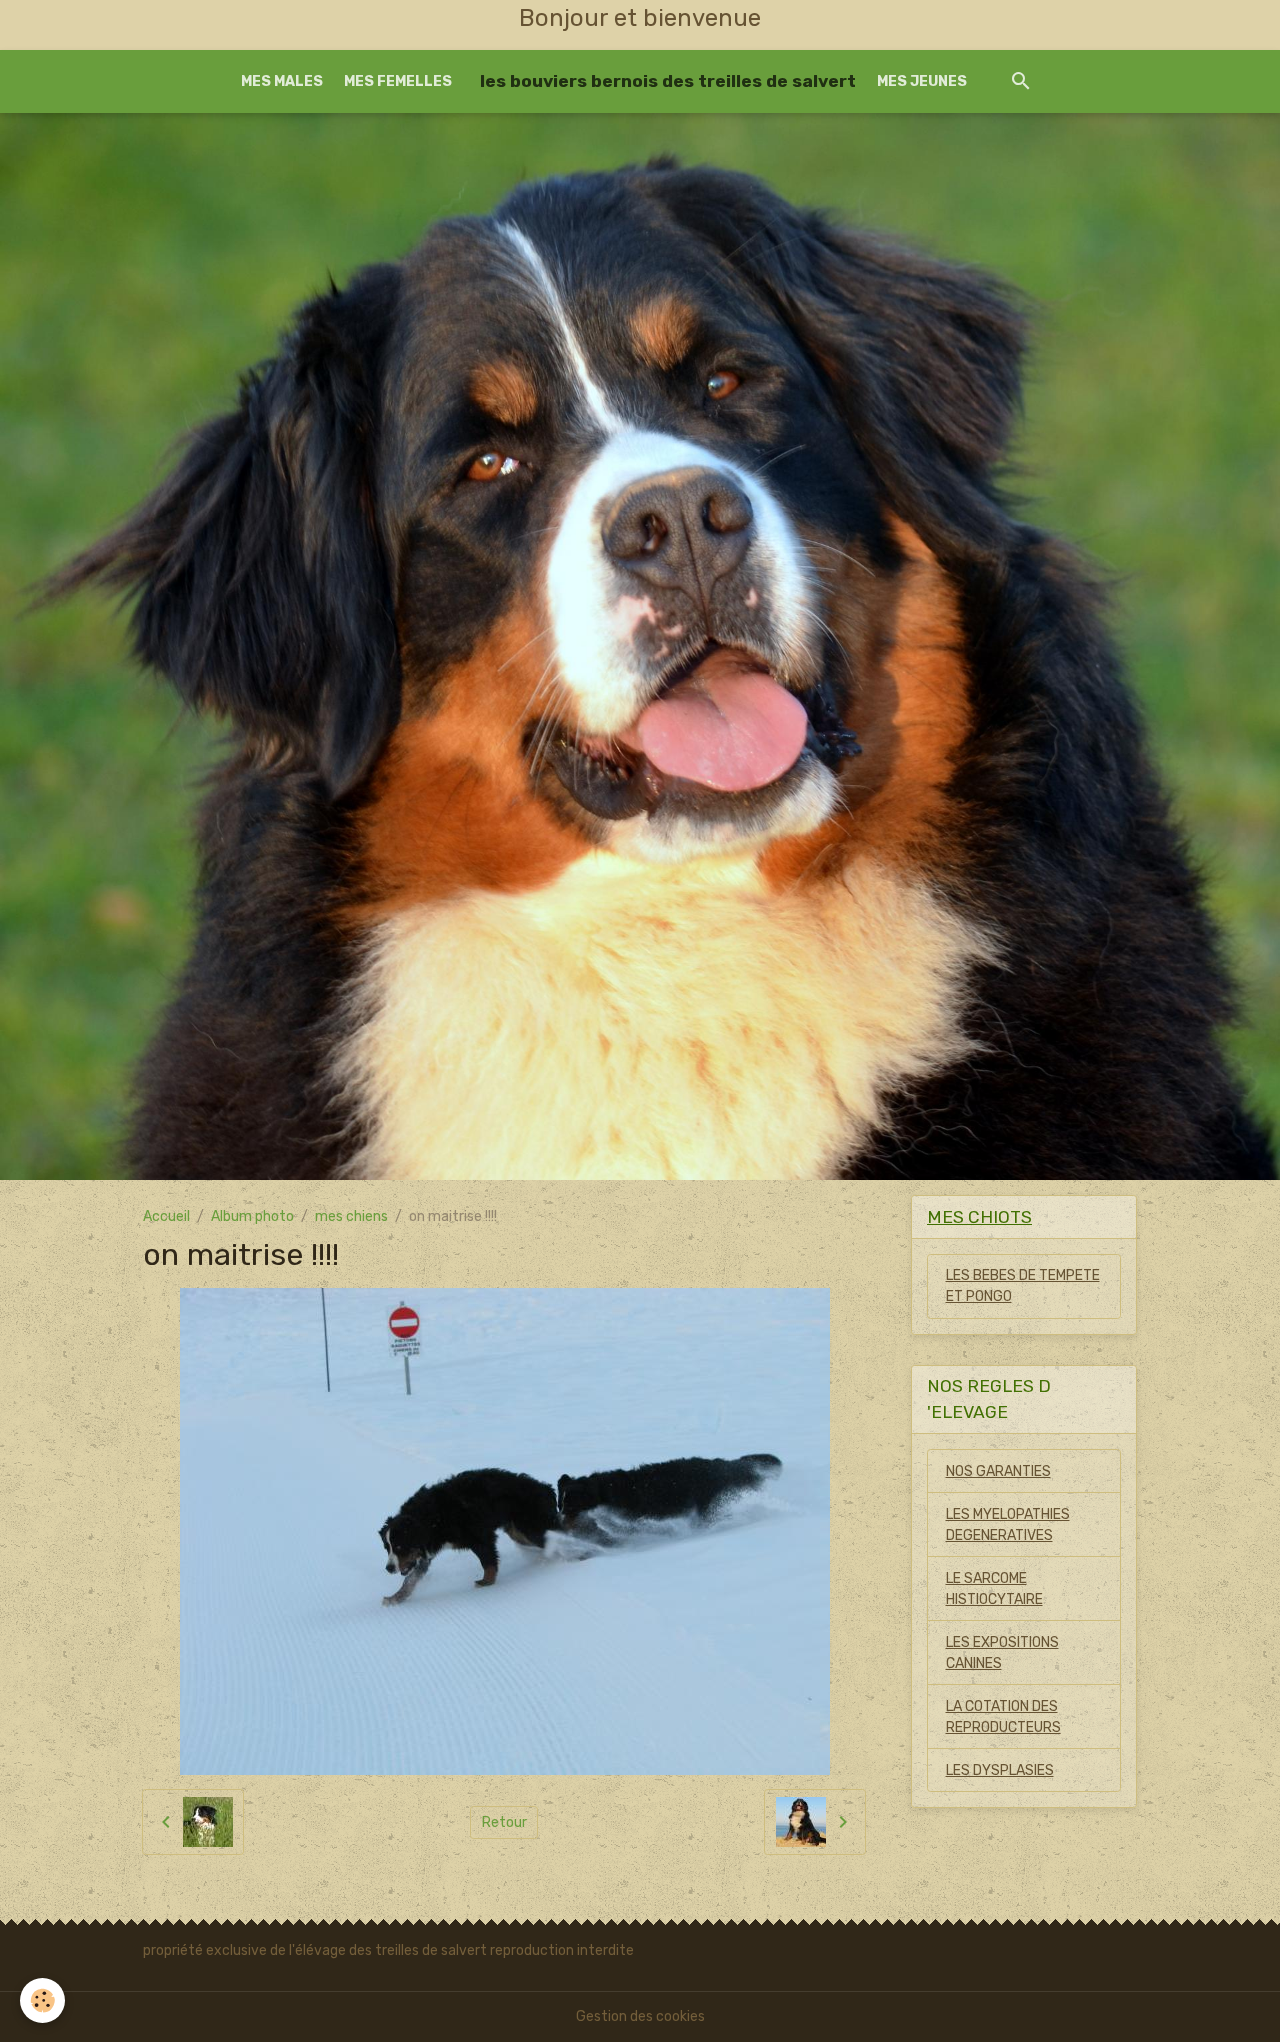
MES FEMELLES (398, 81)
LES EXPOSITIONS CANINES (1002, 1653)
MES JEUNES (922, 81)
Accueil (166, 1216)
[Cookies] (42, 2000)
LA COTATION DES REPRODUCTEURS (1003, 1717)
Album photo (252, 1216)
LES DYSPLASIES (1000, 1770)
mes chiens (351, 1216)
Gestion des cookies (640, 2016)
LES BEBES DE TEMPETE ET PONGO (1023, 1286)
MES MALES (282, 81)
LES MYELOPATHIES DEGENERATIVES (1008, 1525)
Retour (504, 1822)
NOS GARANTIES (998, 1471)
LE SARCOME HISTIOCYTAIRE (994, 1589)
